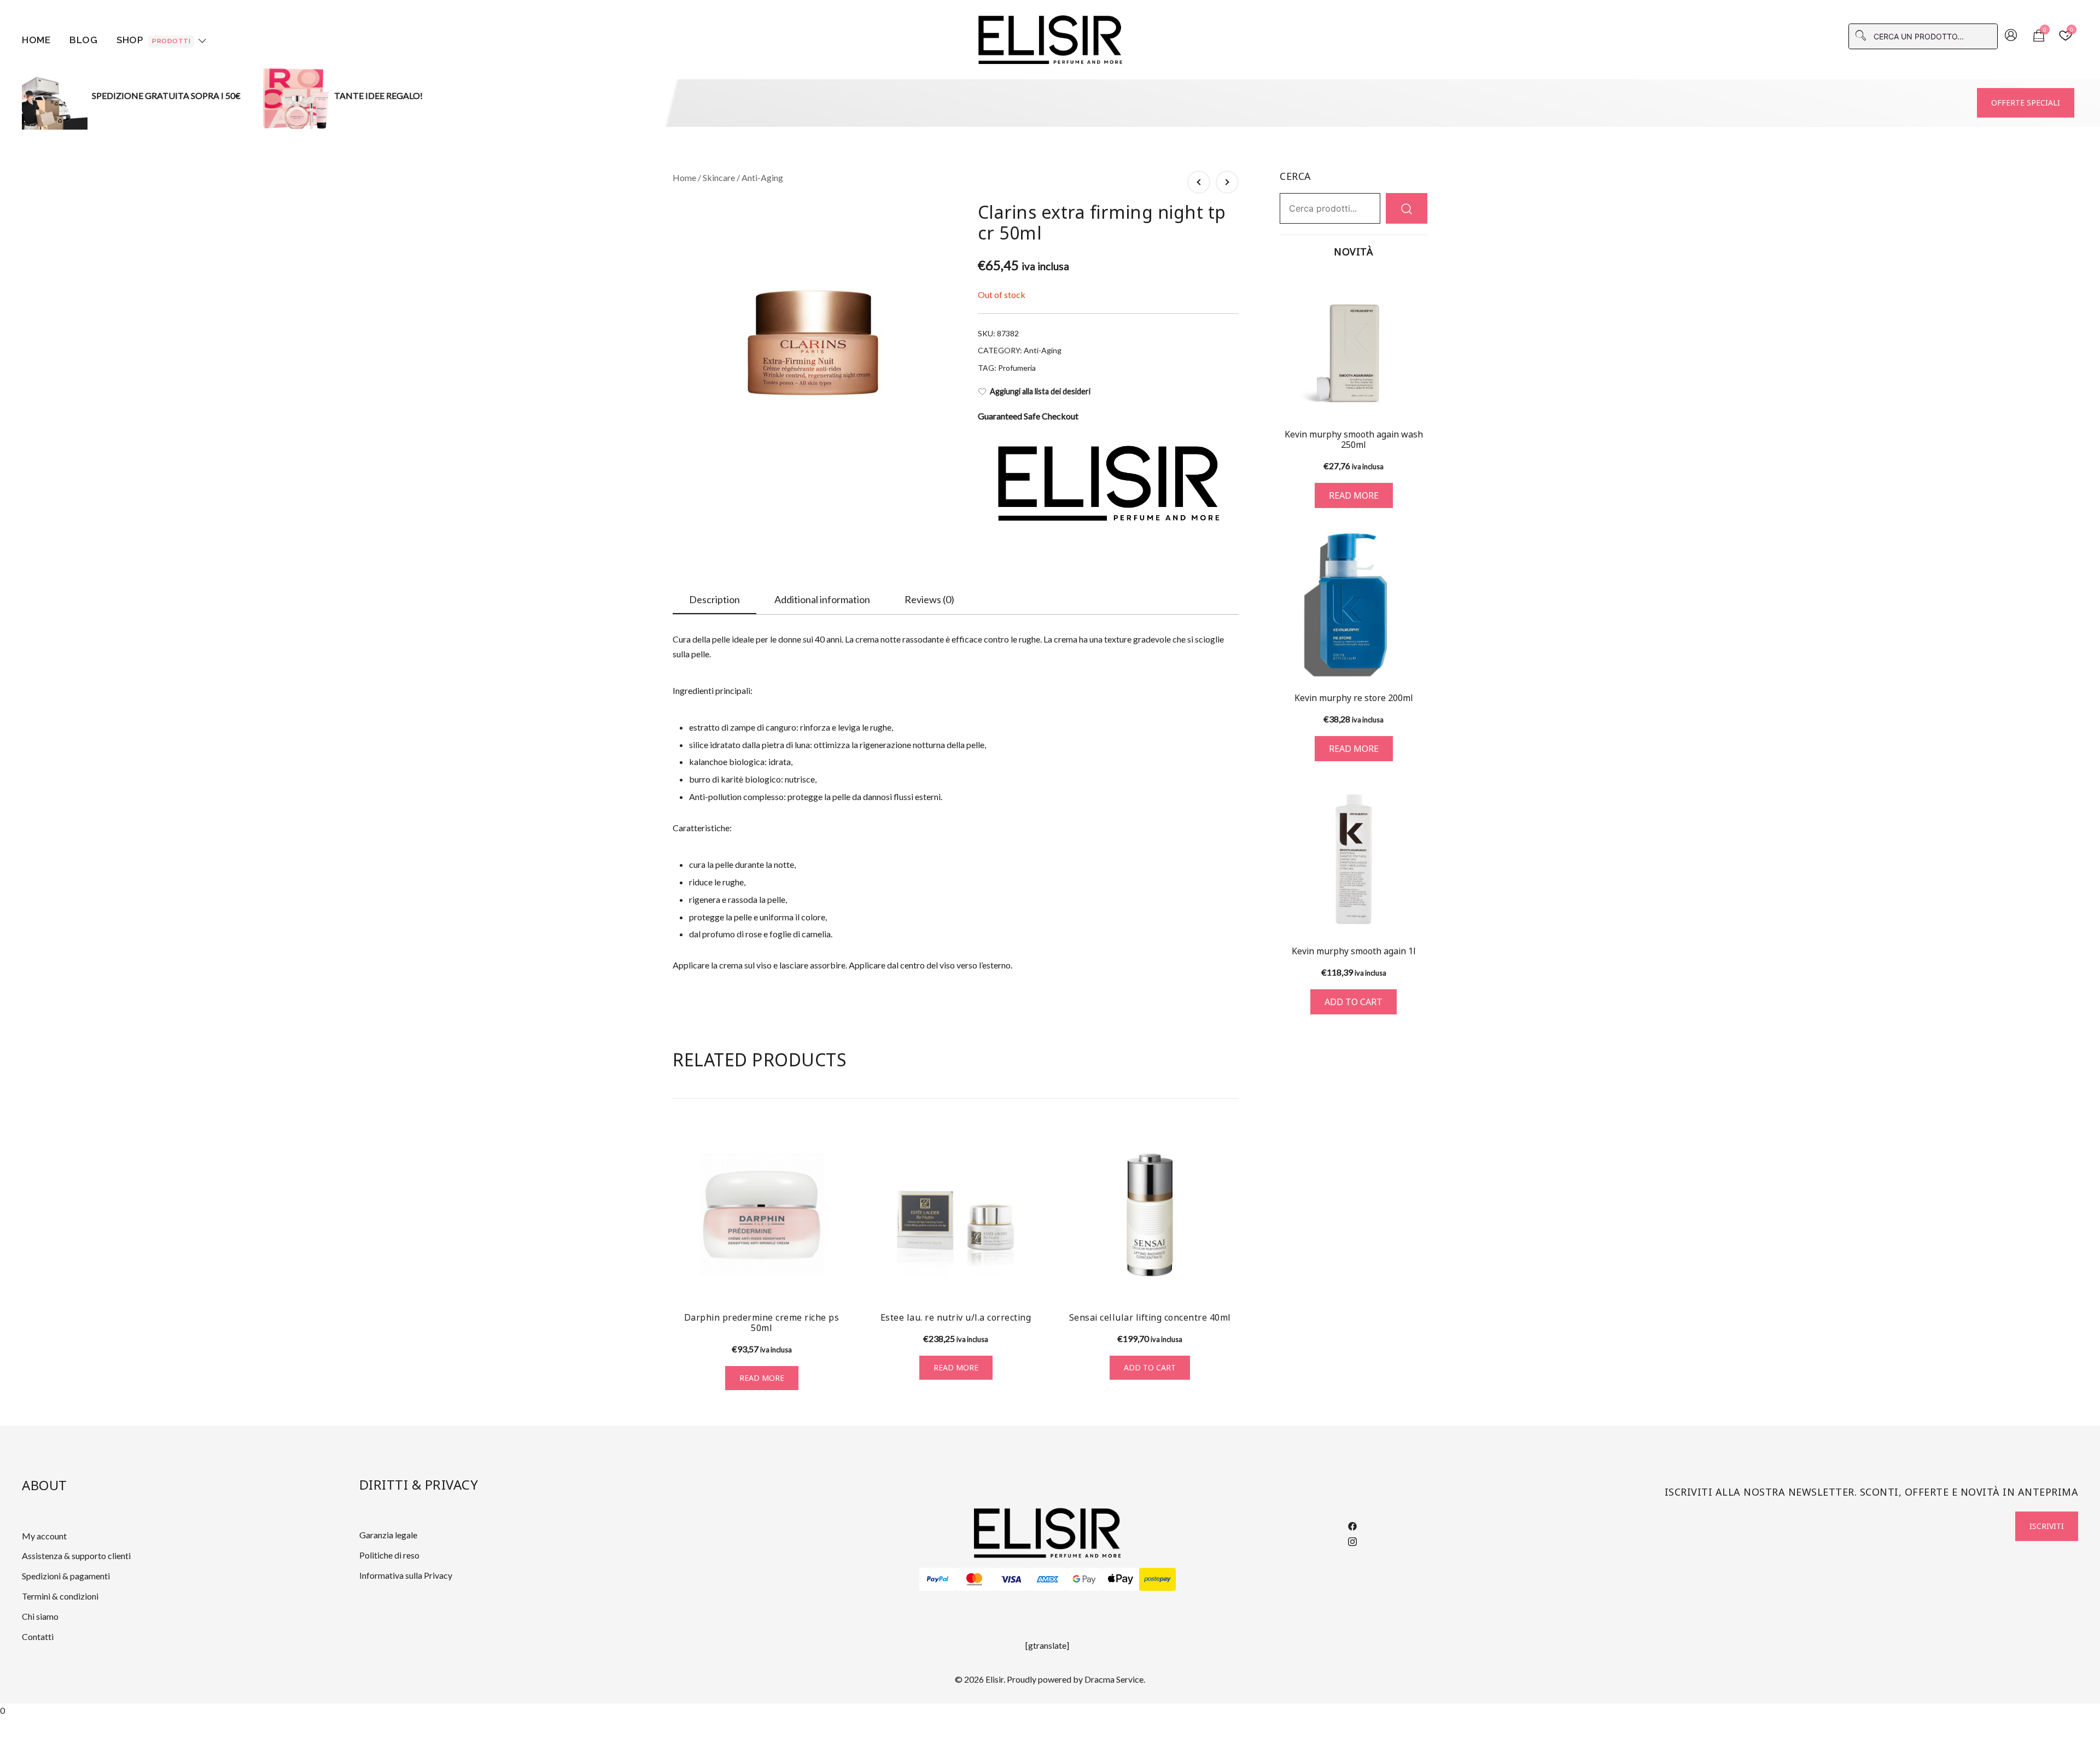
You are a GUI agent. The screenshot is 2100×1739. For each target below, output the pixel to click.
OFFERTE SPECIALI (2026, 103)
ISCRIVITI (2047, 1526)
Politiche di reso (389, 1555)
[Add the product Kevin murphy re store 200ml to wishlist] (1418, 661)
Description (714, 599)
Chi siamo (40, 1616)
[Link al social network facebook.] (1352, 1525)
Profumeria (1017, 368)
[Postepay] (1157, 1579)
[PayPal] (938, 1579)
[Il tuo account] (2011, 36)
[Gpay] (1084, 1579)
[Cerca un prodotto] (1407, 208)
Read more (762, 1378)
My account (44, 1536)
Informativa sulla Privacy (406, 1575)
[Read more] (1354, 345)
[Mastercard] (974, 1579)
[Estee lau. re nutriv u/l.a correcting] (956, 1215)
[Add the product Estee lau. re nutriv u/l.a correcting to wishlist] (1035, 1283)
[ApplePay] (1121, 1579)
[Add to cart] (1354, 859)
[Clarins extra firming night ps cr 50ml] (1227, 182)
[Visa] (1011, 1579)
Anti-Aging (762, 177)
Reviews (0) (929, 599)
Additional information (822, 599)
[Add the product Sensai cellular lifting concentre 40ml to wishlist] (1229, 1283)
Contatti (38, 1636)
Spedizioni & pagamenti (66, 1576)
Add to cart (1150, 1367)
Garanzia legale (388, 1535)
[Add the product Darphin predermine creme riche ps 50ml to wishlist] (841, 1283)
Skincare (719, 177)
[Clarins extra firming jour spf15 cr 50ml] (1199, 182)
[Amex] (1048, 1579)
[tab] (714, 600)
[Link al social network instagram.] (1352, 1540)
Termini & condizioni (60, 1596)
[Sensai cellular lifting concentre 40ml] (1150, 1215)
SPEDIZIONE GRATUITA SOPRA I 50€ (166, 95)
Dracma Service (1114, 1679)
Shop (153, 40)
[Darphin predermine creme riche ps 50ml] (762, 1215)
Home (36, 40)
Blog (83, 40)
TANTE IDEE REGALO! (378, 95)
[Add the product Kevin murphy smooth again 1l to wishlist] (1418, 915)
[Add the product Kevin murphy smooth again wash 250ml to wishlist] (1418, 400)
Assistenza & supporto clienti (76, 1556)
